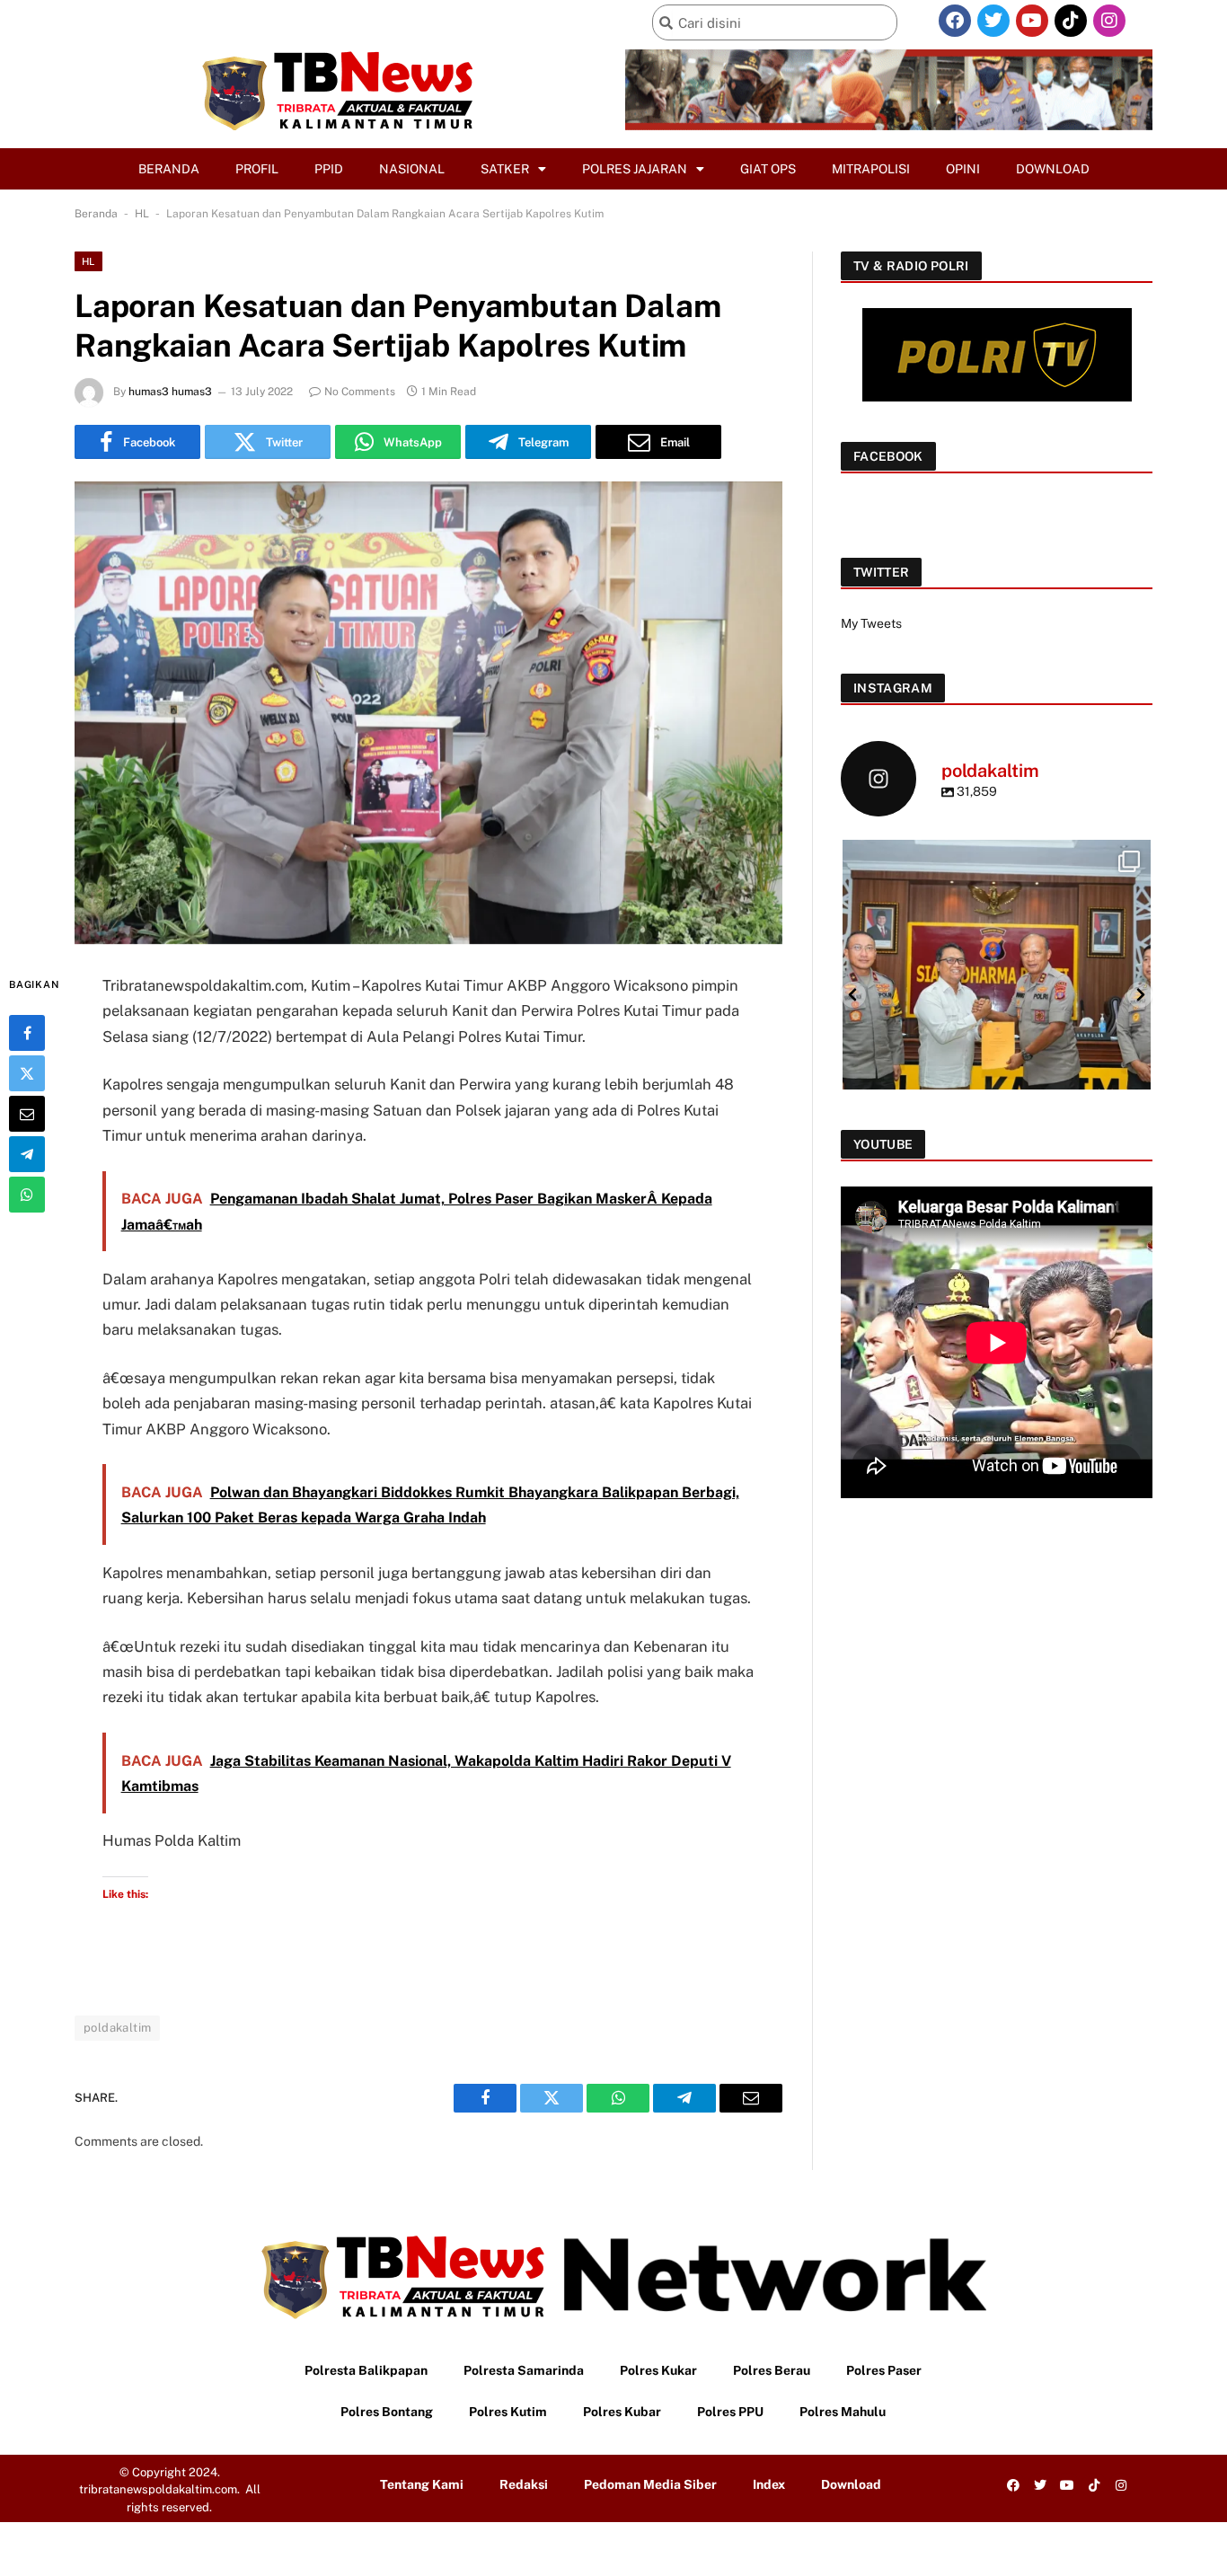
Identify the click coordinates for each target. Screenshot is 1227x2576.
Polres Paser (884, 2370)
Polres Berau (772, 2370)
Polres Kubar (622, 2412)
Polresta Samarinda (524, 2370)
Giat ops (768, 169)
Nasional (412, 169)
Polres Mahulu (843, 2412)
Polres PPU (730, 2412)
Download (1053, 169)
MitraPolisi (871, 169)
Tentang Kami (422, 2484)
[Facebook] (955, 21)
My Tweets (871, 623)
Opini (963, 169)
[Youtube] (1032, 21)
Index (769, 2484)
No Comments (360, 392)
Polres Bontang (387, 2412)
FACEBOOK (888, 456)
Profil (257, 169)
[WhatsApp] (27, 1195)
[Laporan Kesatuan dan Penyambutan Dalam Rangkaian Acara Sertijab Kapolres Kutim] (428, 713)
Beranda (169, 169)
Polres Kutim (508, 2412)
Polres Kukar (658, 2370)
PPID (329, 169)
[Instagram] (1109, 21)
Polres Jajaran (635, 169)
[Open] (997, 994)
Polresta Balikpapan (366, 2370)
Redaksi (524, 2484)
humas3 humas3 (170, 392)
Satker (505, 169)
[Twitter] (993, 21)
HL (142, 214)
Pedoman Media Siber (650, 2484)
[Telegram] (27, 1154)
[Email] (27, 1114)
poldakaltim (117, 2028)
